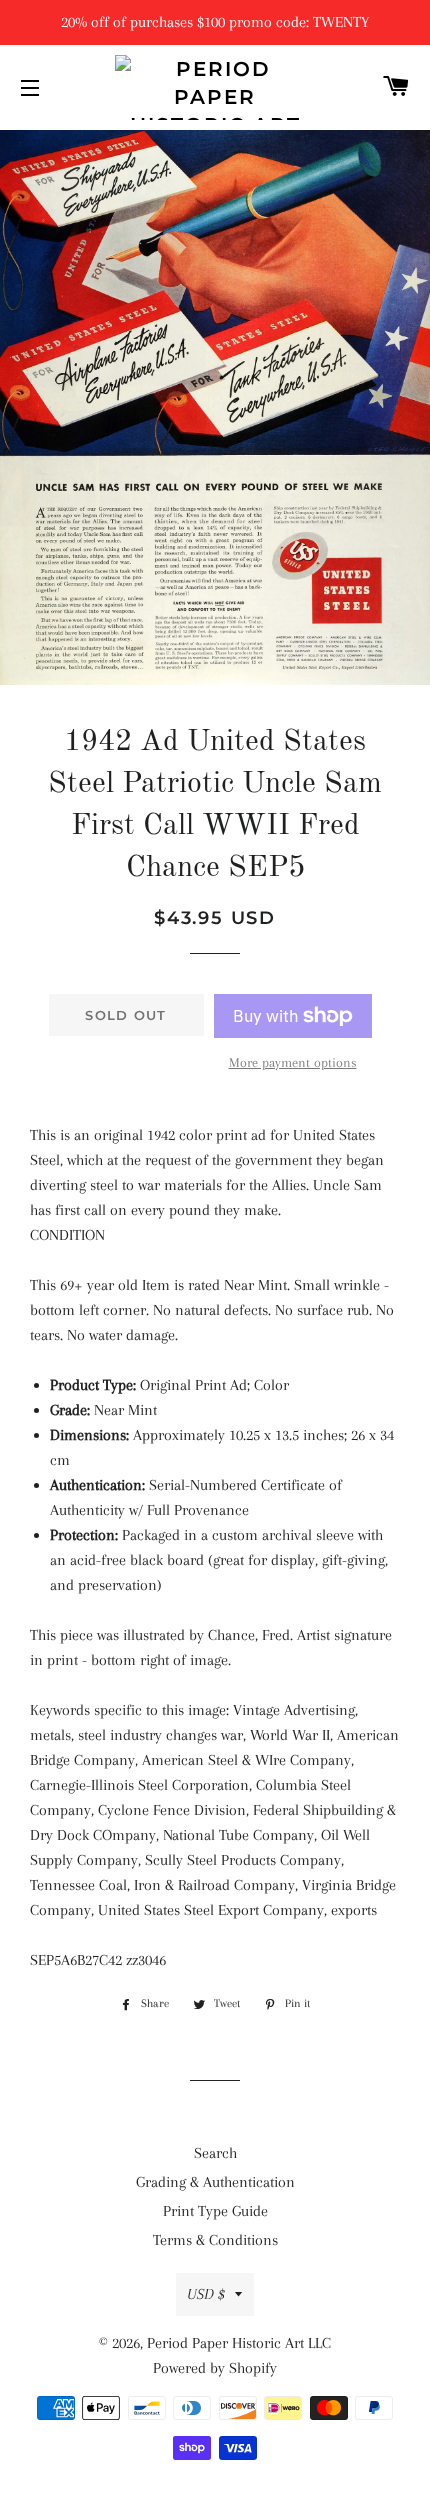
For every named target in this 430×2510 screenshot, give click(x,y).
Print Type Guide (215, 2211)
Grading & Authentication (215, 2182)
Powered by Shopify (215, 2368)
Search (215, 2153)
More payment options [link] (293, 1062)
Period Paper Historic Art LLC (239, 2343)
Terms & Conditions (215, 2240)
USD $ (206, 2294)
